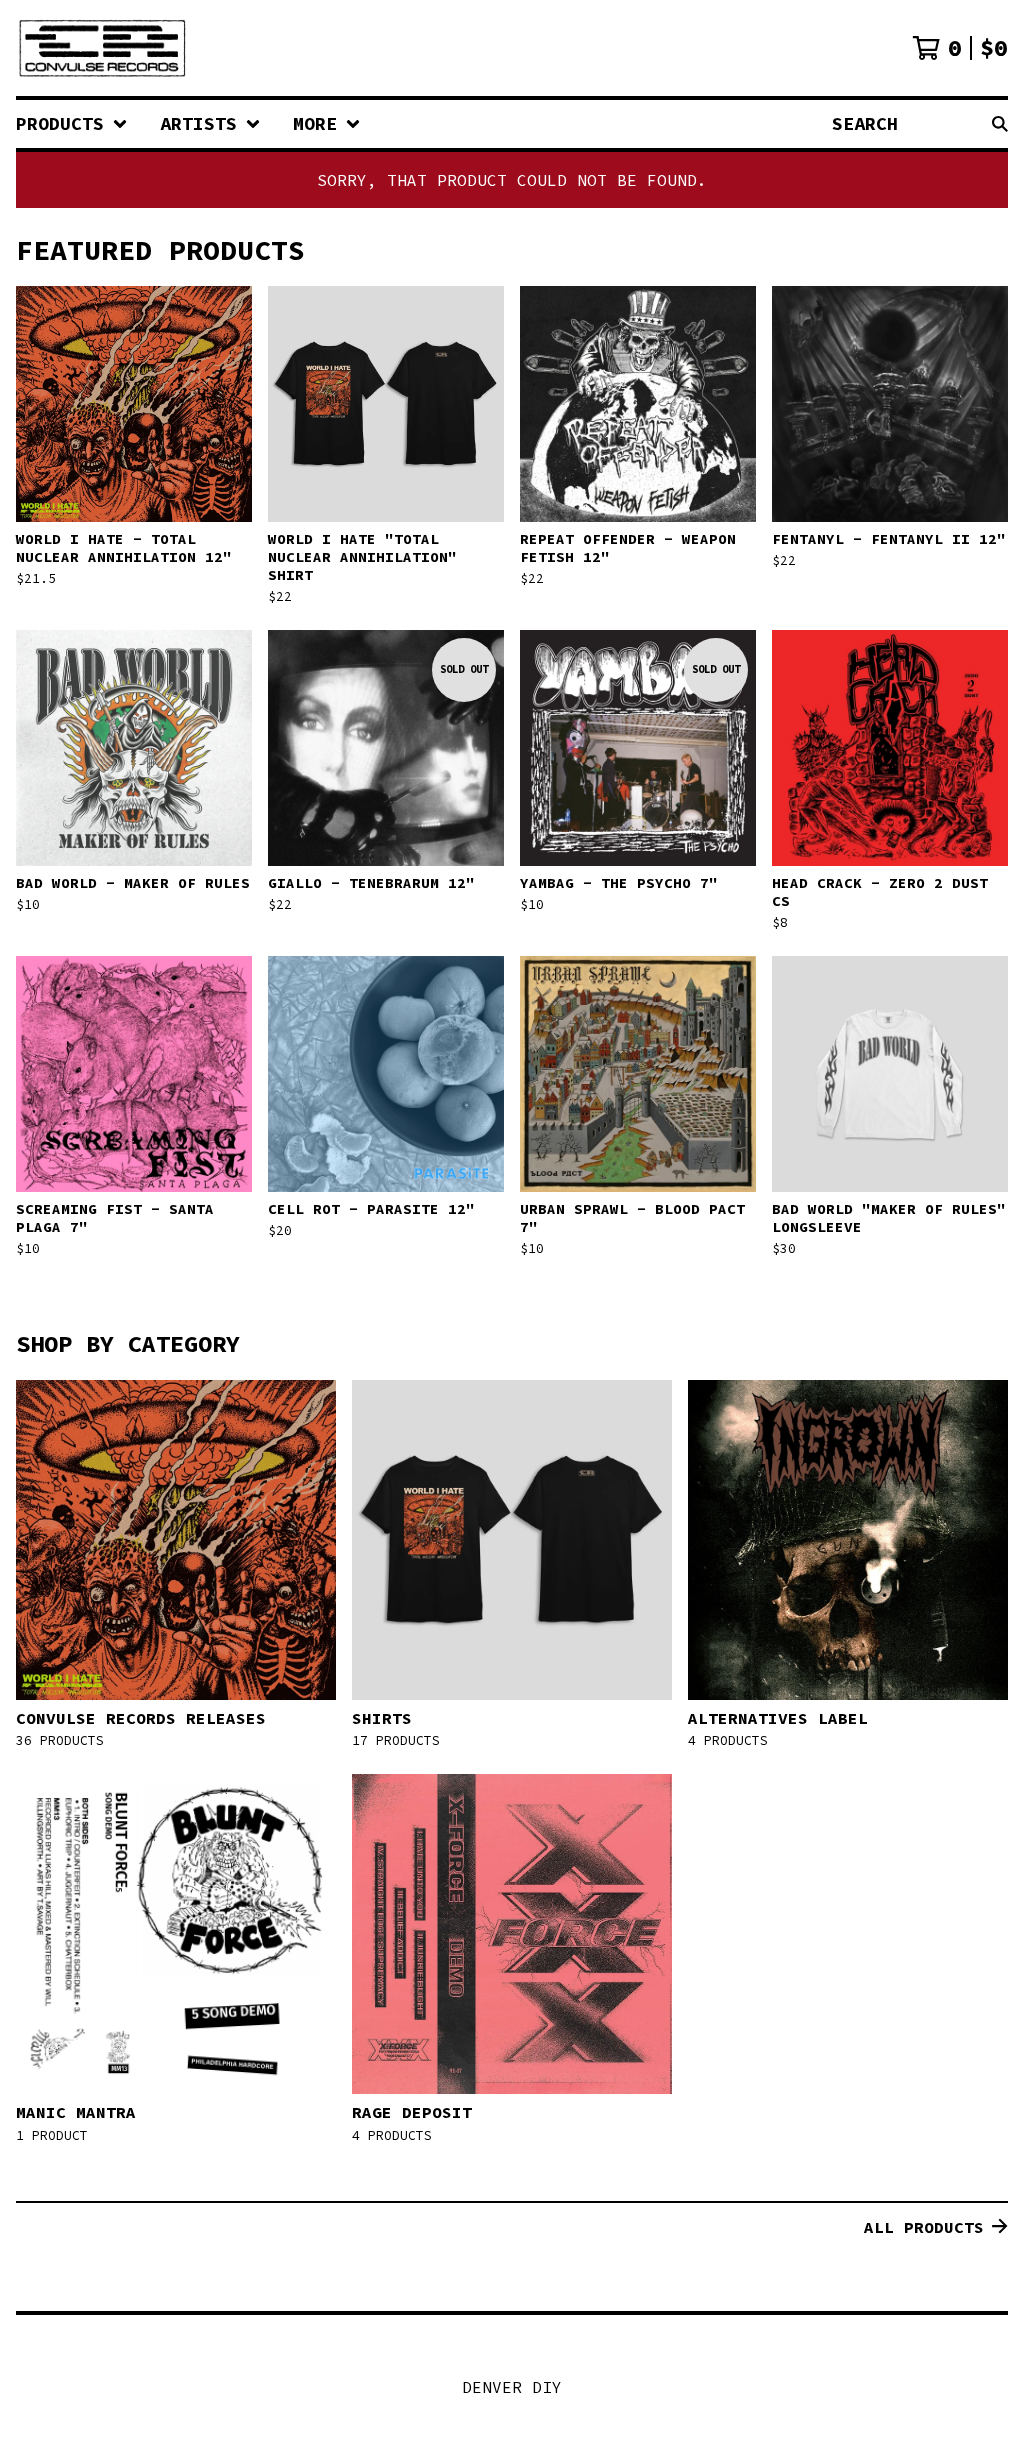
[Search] (1000, 124)
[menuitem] (72, 124)
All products (924, 2227)
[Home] (102, 48)
